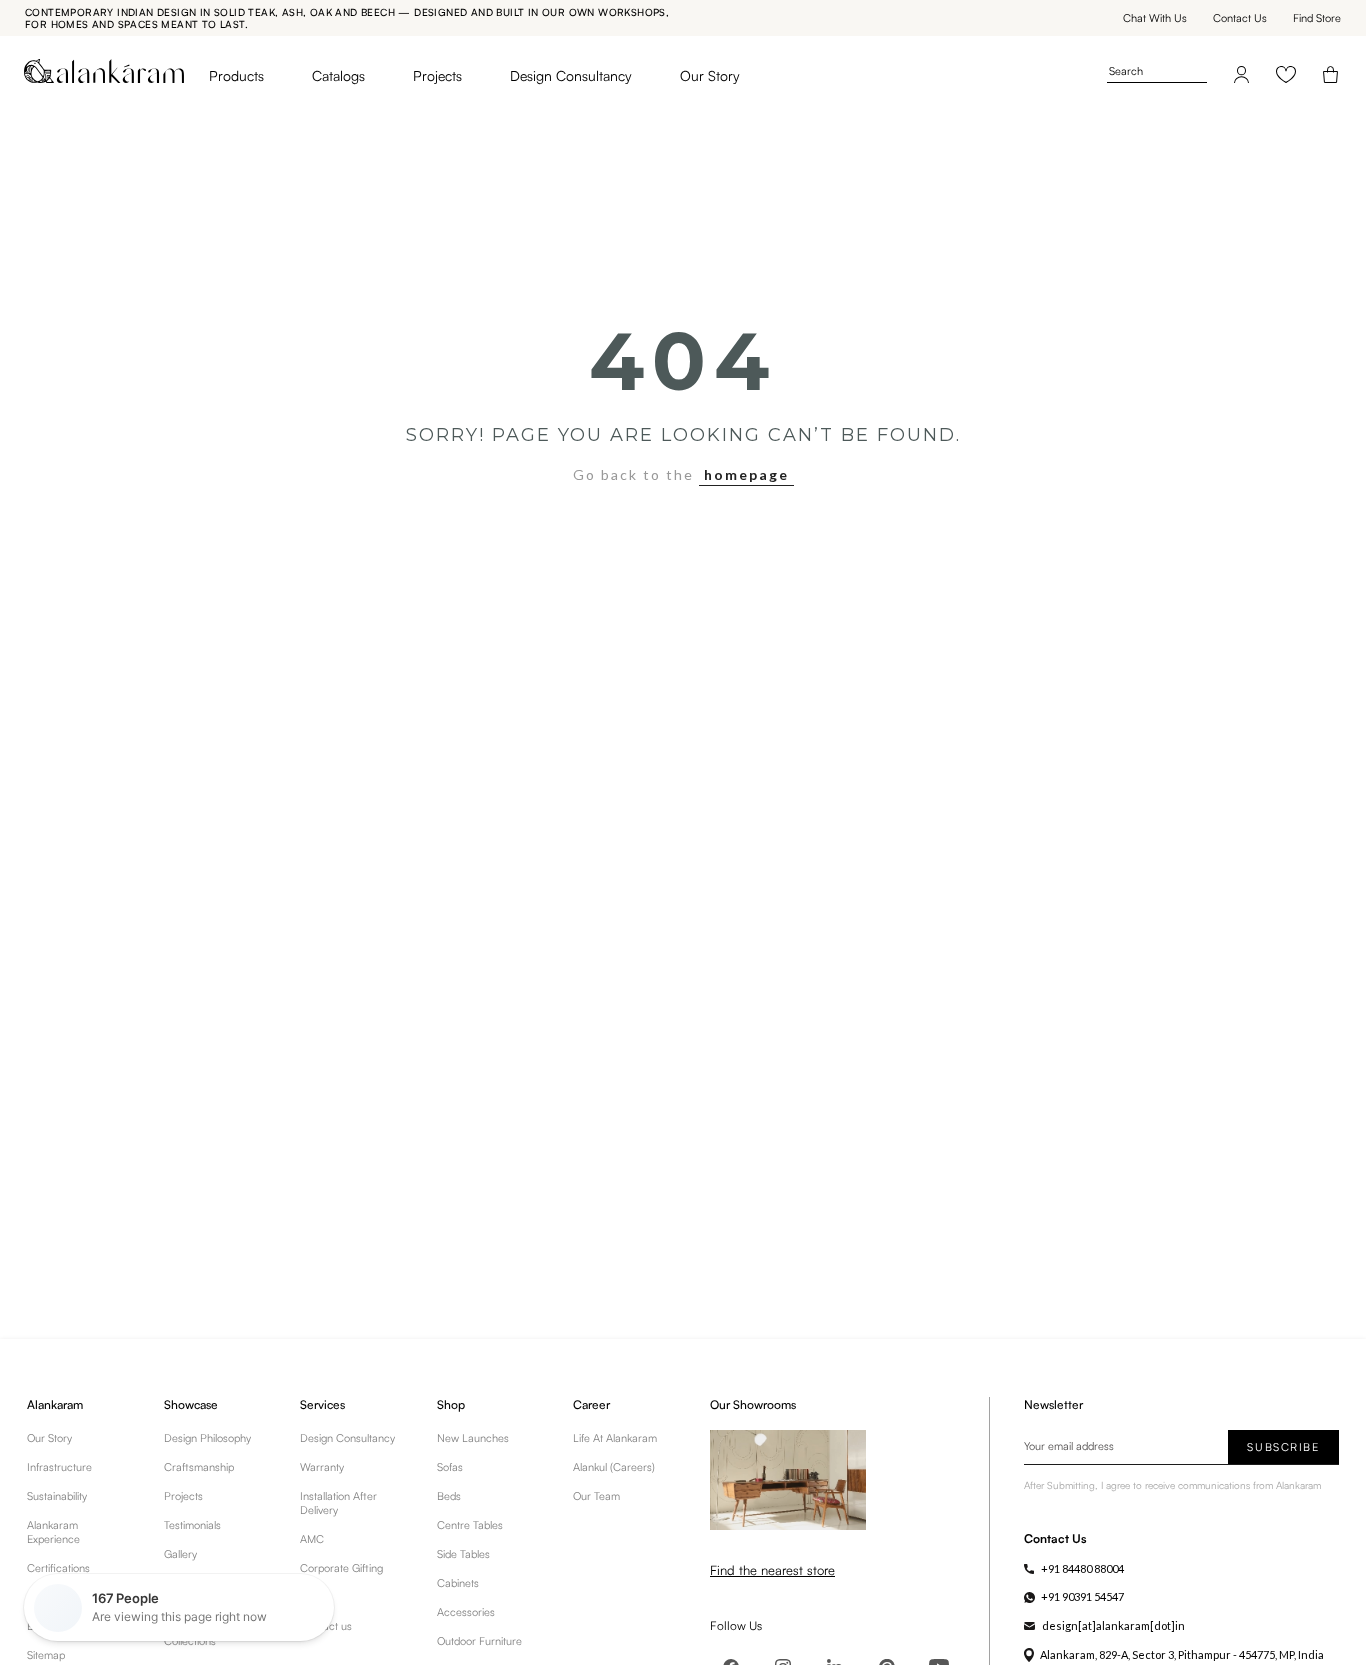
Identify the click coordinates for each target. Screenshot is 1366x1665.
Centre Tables (470, 1525)
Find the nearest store (772, 1570)
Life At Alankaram (615, 1438)
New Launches (473, 1438)
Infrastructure (59, 1467)
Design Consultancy (571, 75)
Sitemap (46, 1655)
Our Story (710, 75)
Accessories (466, 1612)
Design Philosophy (207, 1438)
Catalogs (338, 75)
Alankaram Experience (53, 1532)
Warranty (322, 1467)
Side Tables (463, 1554)
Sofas (450, 1467)
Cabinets (458, 1583)
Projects (437, 75)
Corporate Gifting (341, 1568)
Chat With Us (1155, 18)
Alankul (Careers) (614, 1467)
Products (236, 75)
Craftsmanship (199, 1467)
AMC (312, 1539)
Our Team (596, 1496)
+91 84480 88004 (1082, 1568)
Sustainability (57, 1496)
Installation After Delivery (338, 1503)
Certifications (58, 1568)
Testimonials (192, 1525)
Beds (449, 1496)
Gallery (180, 1554)
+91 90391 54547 (1082, 1596)
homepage (746, 474)
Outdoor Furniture (479, 1641)
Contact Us (1240, 18)
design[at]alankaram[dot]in (1113, 1625)
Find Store (1317, 18)
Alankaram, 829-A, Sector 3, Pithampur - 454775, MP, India (1182, 1654)
